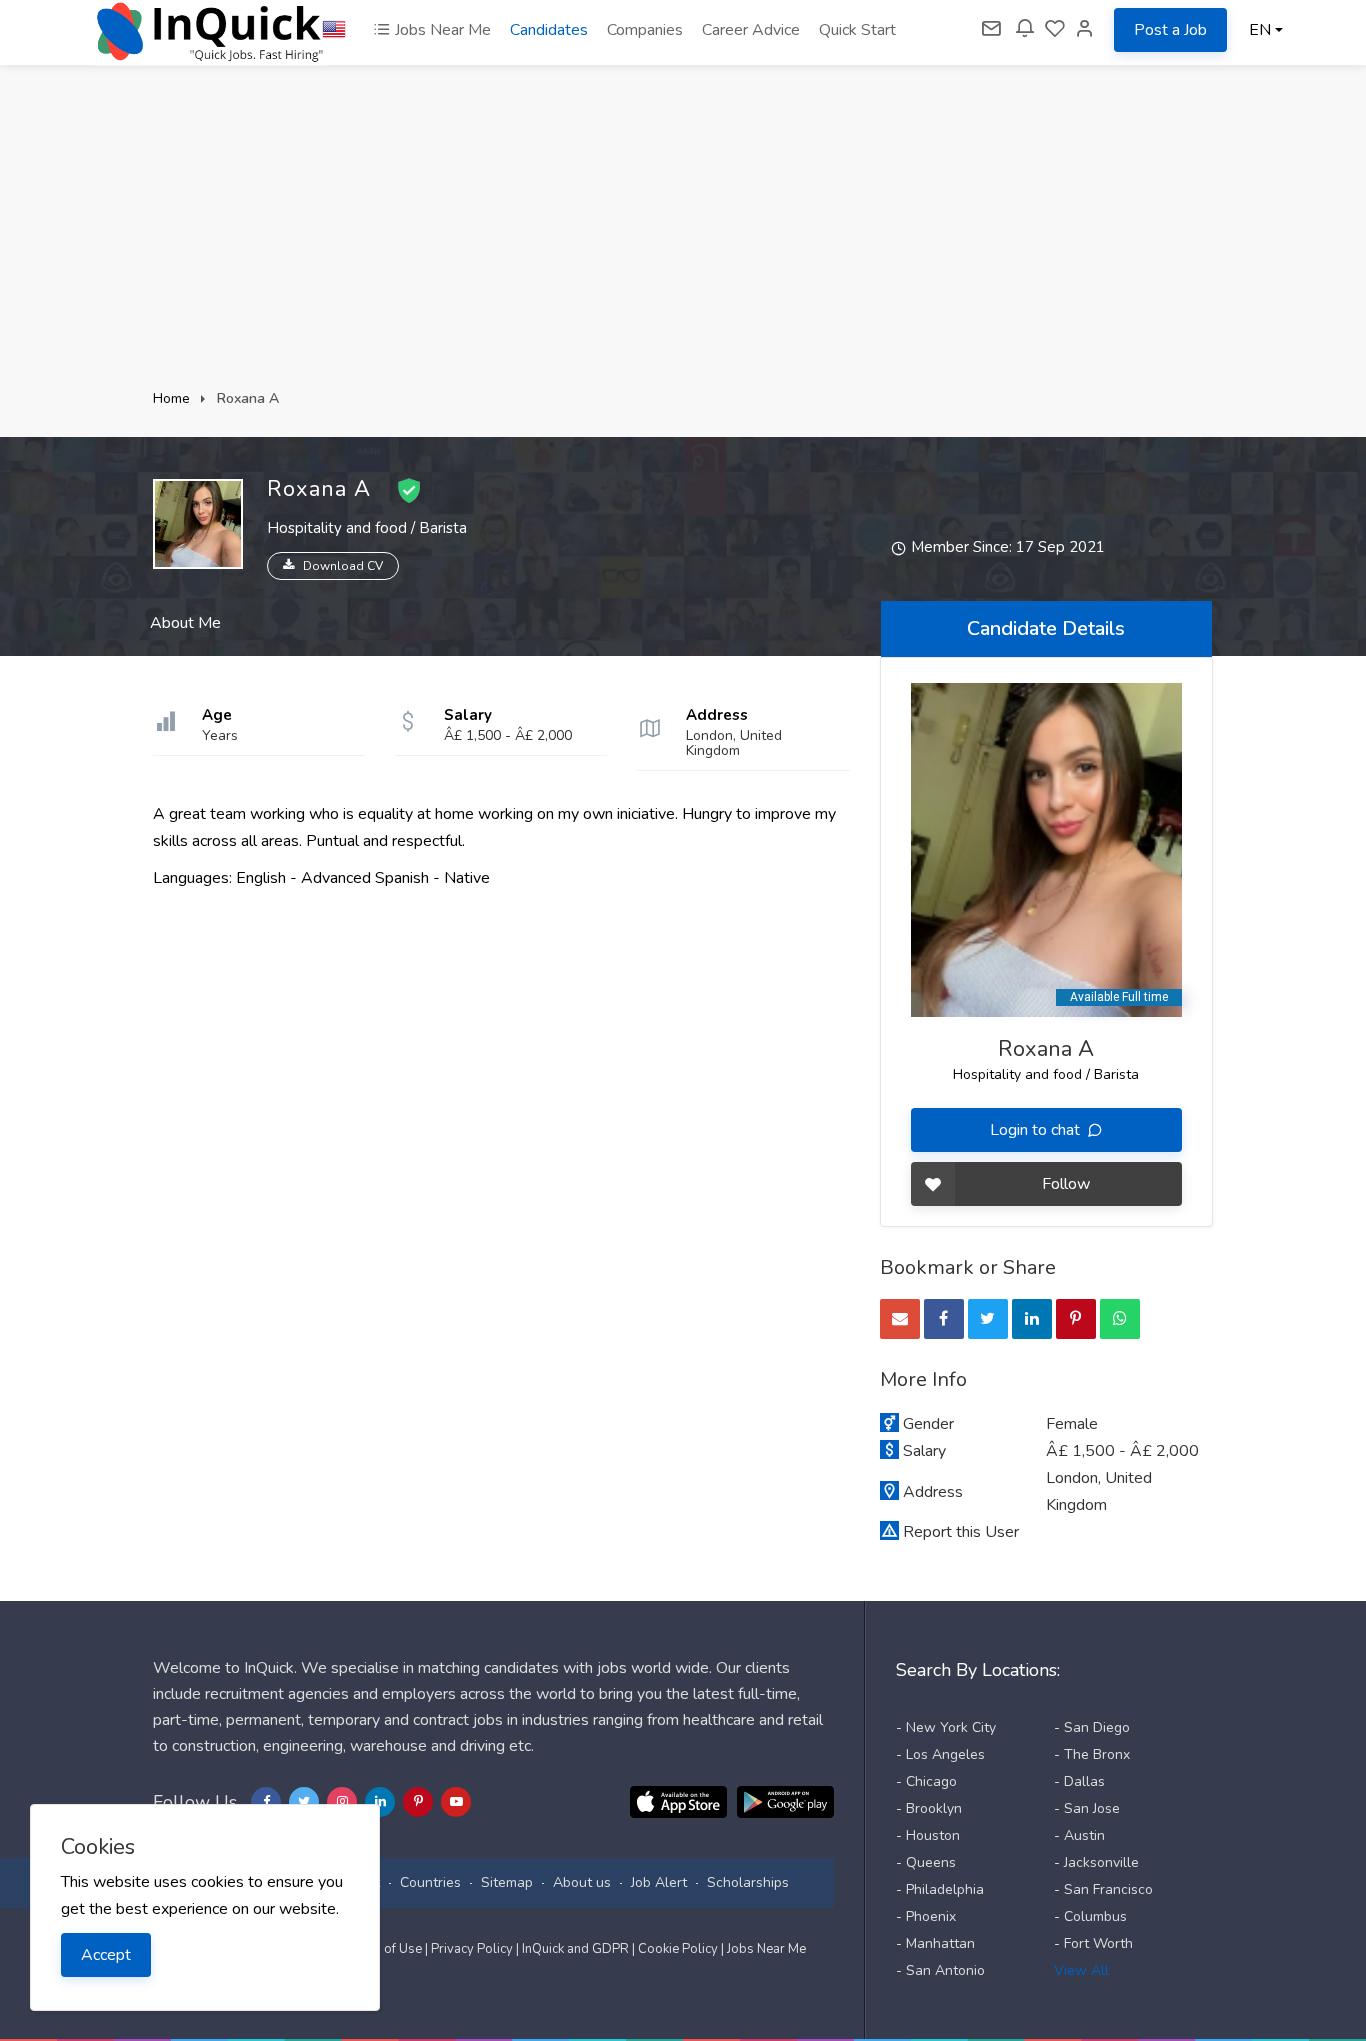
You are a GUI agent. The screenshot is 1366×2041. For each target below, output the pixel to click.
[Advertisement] (683, 235)
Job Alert (659, 1882)
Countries (430, 1882)
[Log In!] (1085, 30)
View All (1081, 1970)
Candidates (549, 30)
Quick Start (857, 30)
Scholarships (748, 1882)
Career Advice (751, 30)
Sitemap (507, 1882)
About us (582, 1882)
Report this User (961, 1532)
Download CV (343, 566)
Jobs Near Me (441, 30)
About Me (185, 623)
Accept (106, 1955)
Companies (645, 30)
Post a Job (1170, 30)
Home (171, 398)
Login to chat (1037, 1130)
